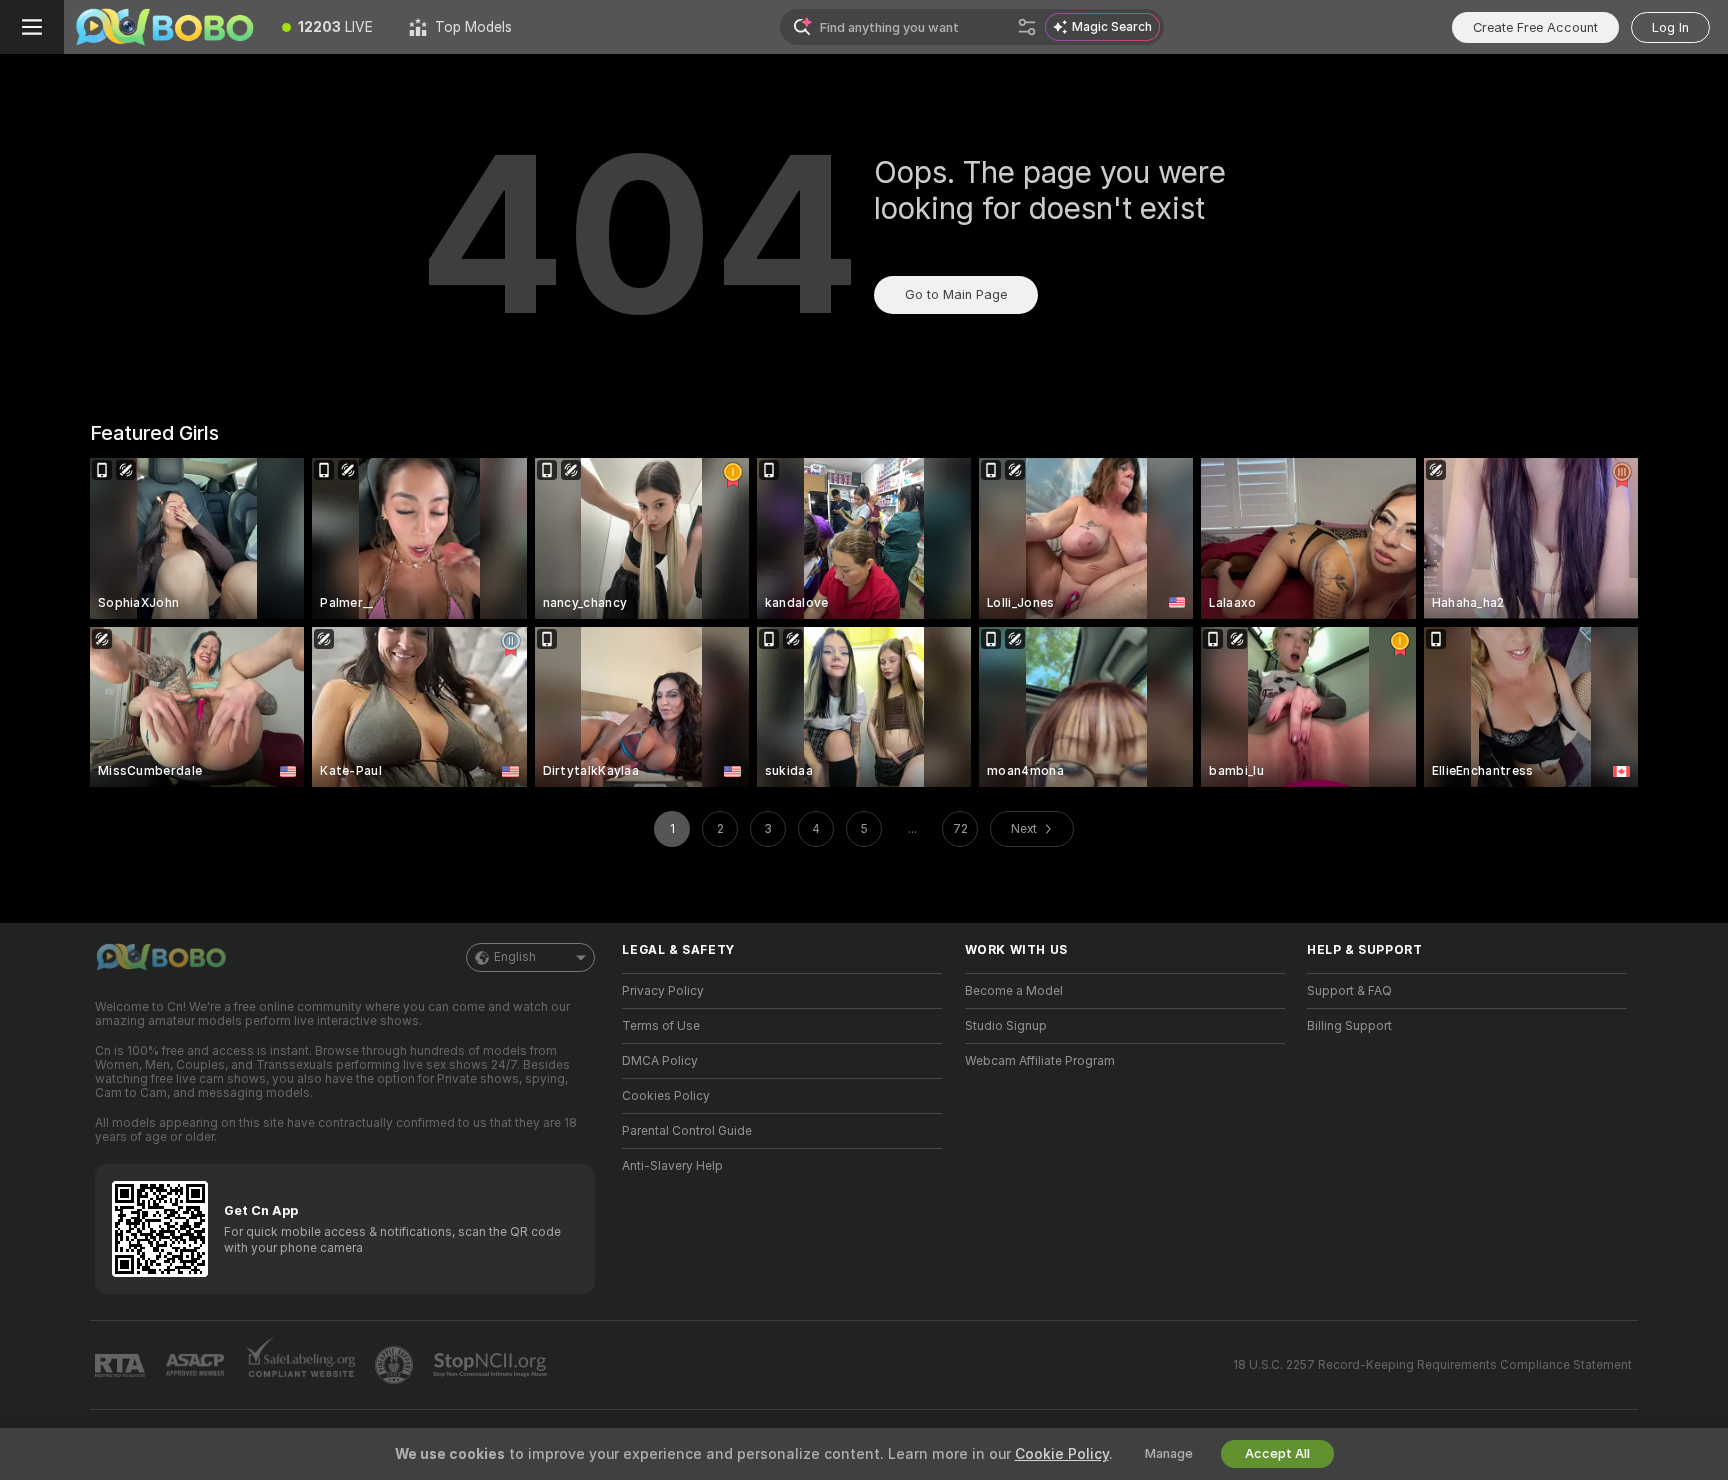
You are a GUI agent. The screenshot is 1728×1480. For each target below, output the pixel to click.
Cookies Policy (666, 1096)
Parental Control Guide (687, 1131)
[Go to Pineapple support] (396, 1365)
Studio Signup (1006, 1026)
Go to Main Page (956, 294)
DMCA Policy (660, 1061)
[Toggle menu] (32, 27)
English (515, 957)
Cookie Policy (1062, 1454)
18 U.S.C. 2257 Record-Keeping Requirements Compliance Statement (1432, 1365)
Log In (1670, 27)
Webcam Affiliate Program (1040, 1061)
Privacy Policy (663, 991)
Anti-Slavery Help (672, 1166)
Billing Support (1349, 1026)
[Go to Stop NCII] (492, 1365)
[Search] (1027, 27)
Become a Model (1014, 991)
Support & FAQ (1349, 991)
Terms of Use (661, 1026)
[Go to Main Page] (164, 27)
